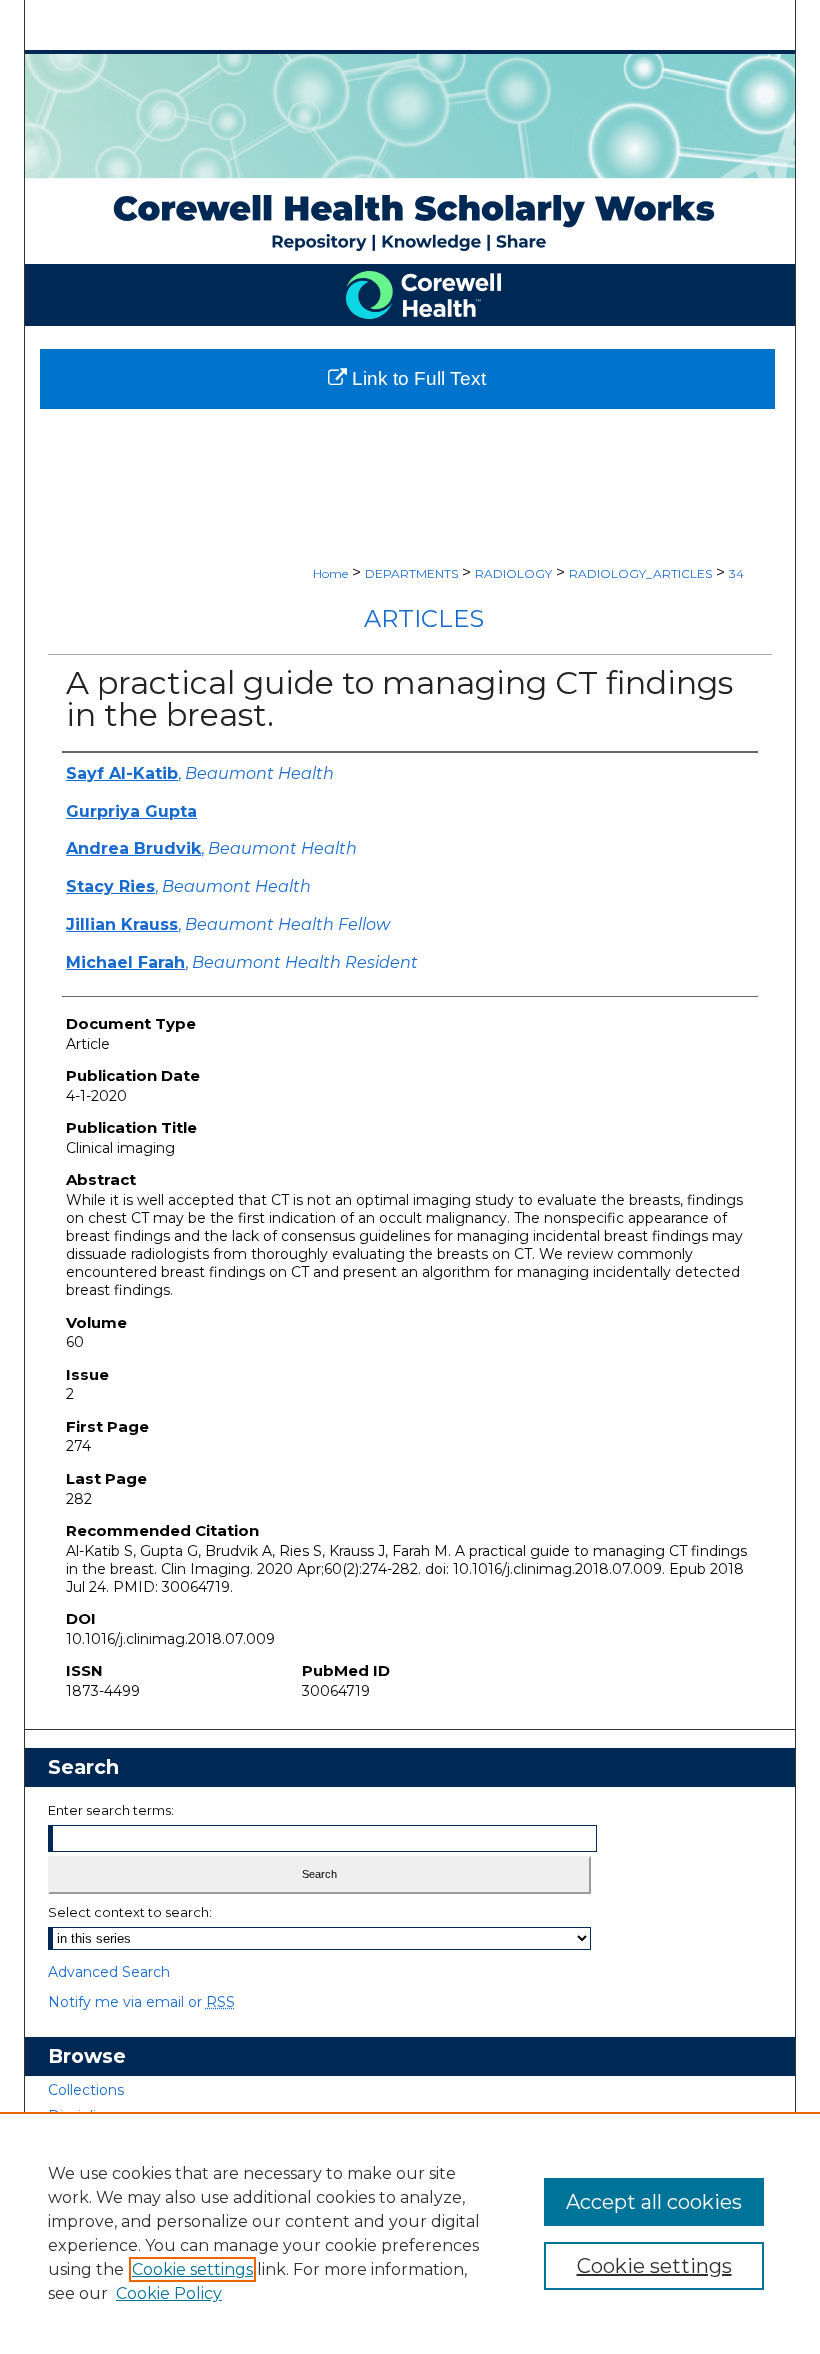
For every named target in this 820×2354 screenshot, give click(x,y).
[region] (410, 2233)
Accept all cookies (654, 2202)
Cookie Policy (169, 2293)
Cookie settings (192, 2269)
